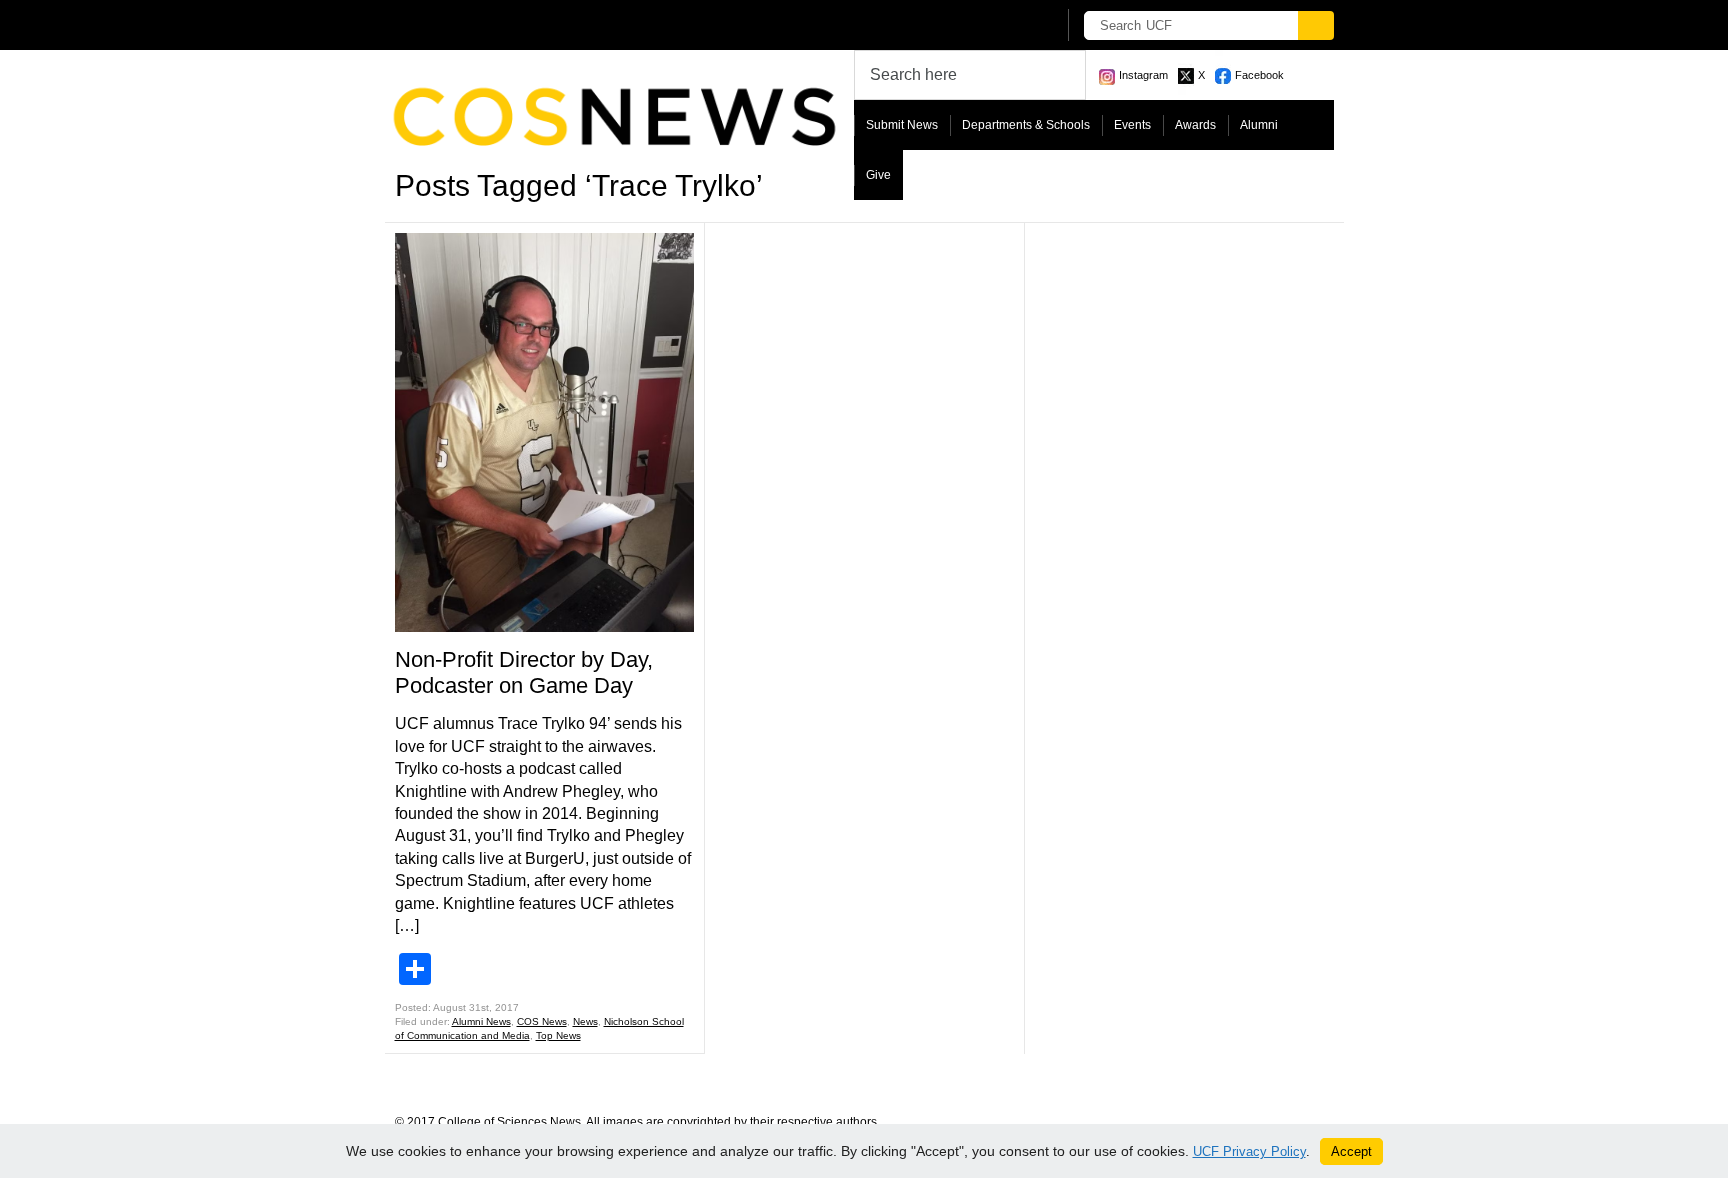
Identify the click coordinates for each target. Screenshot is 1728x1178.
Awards (1195, 125)
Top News (558, 1035)
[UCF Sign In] (991, 26)
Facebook (1259, 75)
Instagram (1143, 75)
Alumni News (481, 1021)
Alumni (1259, 125)
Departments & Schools (1026, 125)
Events (1132, 125)
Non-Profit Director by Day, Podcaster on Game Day (524, 672)
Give (878, 175)
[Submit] (1316, 25)
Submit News (902, 125)
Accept (1351, 1151)
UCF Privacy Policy (1249, 1151)
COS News (542, 1021)
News (585, 1021)
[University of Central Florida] (542, 24)
